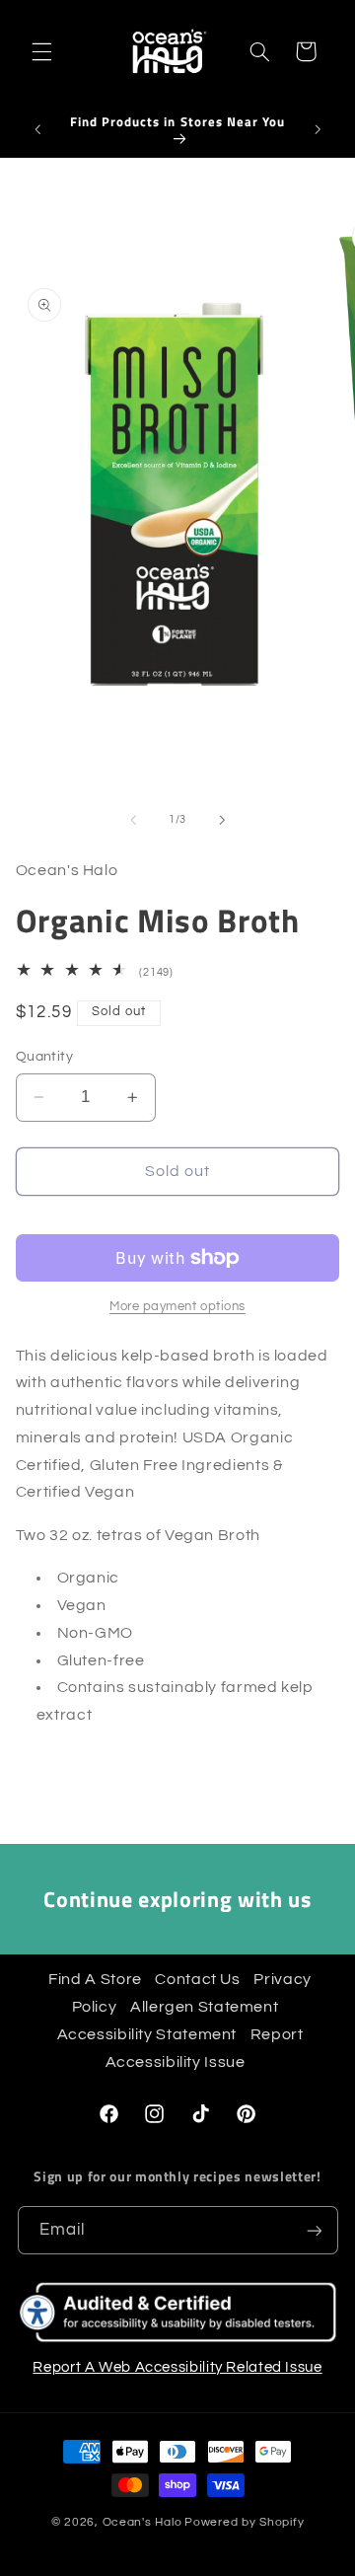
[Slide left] (133, 820)
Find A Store (98, 1979)
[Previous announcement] (37, 129)
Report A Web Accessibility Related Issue (177, 2367)
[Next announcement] (318, 129)
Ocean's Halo (142, 2522)
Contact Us (200, 1979)
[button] (41, 51)
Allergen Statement (207, 2007)
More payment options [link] (177, 1307)
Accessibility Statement (147, 2034)
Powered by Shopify (244, 2522)
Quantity (44, 1057)
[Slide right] (222, 820)
